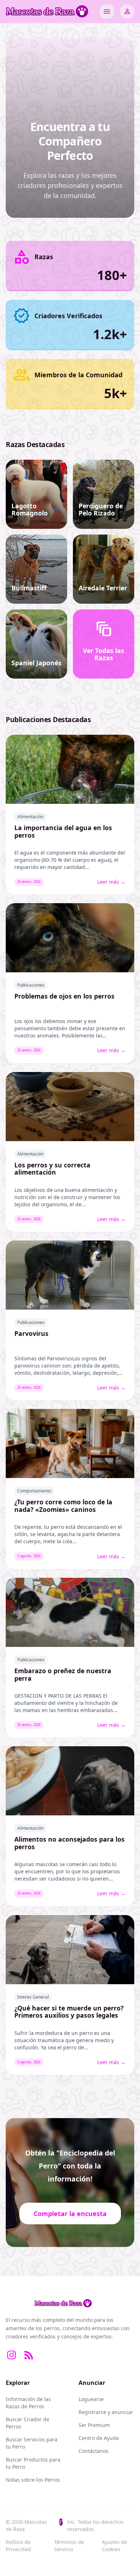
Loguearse (91, 2399)
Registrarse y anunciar (106, 2412)
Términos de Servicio (69, 2546)
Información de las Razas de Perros (28, 2403)
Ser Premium (94, 2425)
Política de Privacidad (18, 2546)
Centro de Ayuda (99, 2438)
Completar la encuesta (70, 2214)
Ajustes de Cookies (115, 2546)
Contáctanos (94, 2451)
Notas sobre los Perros (33, 2480)
